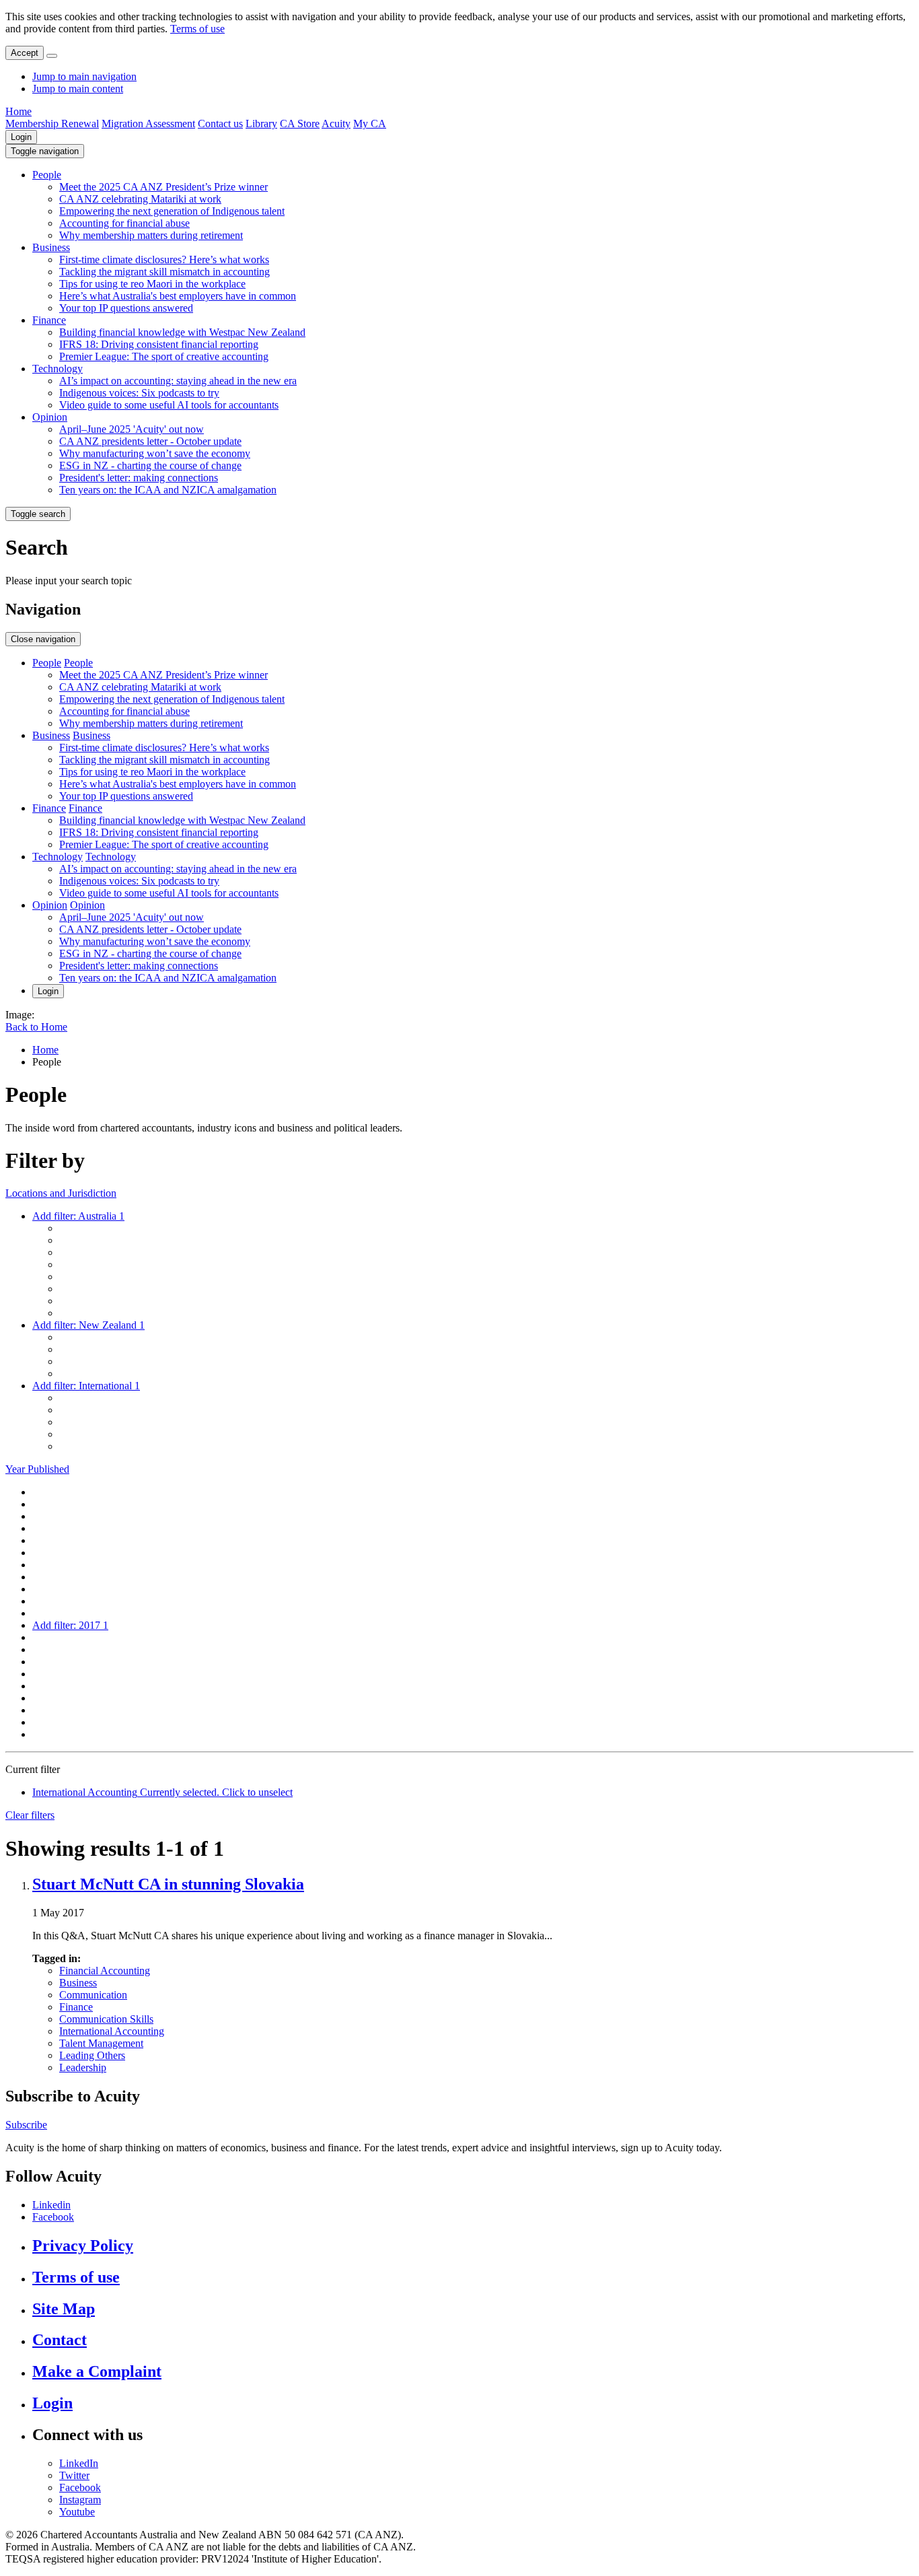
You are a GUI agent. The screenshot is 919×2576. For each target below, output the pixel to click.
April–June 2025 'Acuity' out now (132, 429)
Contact (60, 2340)
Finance (49, 320)
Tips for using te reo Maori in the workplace (152, 284)
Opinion (50, 417)
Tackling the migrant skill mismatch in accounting (164, 272)
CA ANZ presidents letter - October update (150, 441)
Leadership (83, 2067)
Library (261, 124)
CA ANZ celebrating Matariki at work (140, 199)
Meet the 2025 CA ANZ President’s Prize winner (163, 187)
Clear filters (30, 1815)
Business (51, 247)
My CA (370, 124)
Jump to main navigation (84, 76)
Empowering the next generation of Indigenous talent (172, 211)
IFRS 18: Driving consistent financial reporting (159, 344)
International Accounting (112, 2031)
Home (19, 111)
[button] (45, 151)
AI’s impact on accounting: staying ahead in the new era (178, 381)
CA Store (300, 124)
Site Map (64, 2309)
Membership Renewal (52, 124)
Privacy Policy (83, 2246)
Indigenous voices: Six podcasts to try (139, 393)
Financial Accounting (105, 1971)
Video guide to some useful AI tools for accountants (169, 405)
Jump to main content (78, 89)
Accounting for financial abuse (124, 223)
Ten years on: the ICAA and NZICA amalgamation (168, 490)
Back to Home (36, 1027)
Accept (25, 53)
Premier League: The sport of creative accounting (164, 356)
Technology (58, 369)
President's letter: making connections (139, 478)
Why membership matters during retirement (151, 235)
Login (21, 137)
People (47, 175)
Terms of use (197, 29)
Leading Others (92, 2055)
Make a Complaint (97, 2371)
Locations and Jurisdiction (61, 1193)
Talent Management (101, 2043)
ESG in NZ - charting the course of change (150, 465)
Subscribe (26, 2125)
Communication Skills (106, 2019)
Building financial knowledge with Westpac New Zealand (182, 332)
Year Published (37, 1469)
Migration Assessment (148, 124)
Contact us (220, 124)
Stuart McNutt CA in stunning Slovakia (168, 1884)
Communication (93, 1995)
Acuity (336, 124)
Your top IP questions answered (126, 308)
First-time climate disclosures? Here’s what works (164, 259)
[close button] (52, 56)
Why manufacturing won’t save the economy (155, 453)
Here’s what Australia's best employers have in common (178, 296)
